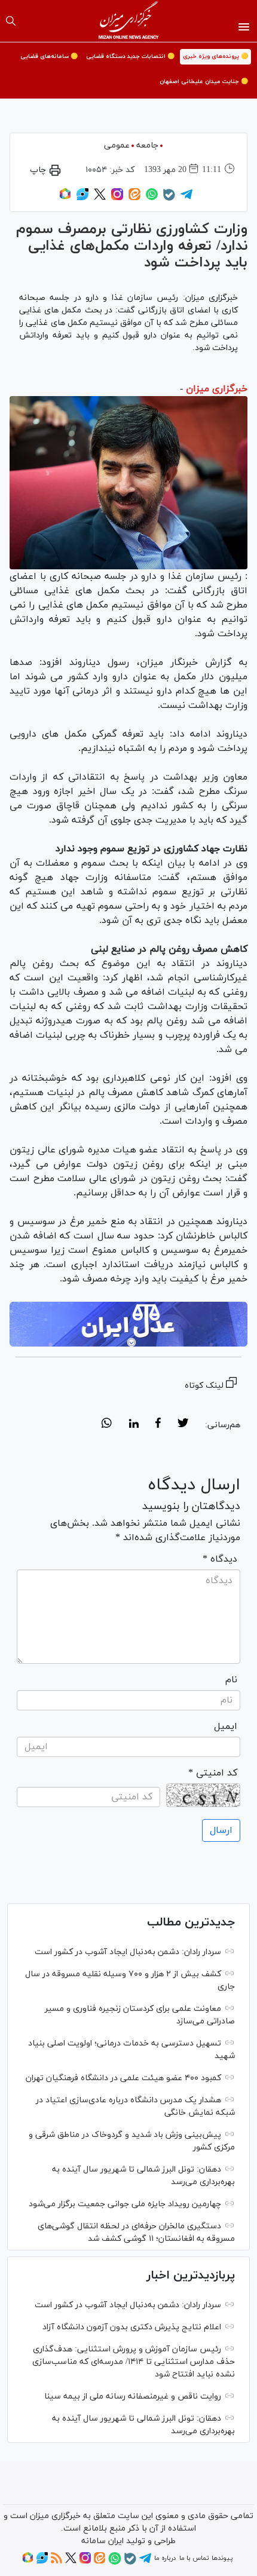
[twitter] (183, 1425)
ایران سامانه (103, 2541)
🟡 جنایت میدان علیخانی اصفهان (204, 82)
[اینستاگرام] (117, 198)
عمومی (117, 145)
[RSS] (56, 2562)
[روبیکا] (65, 198)
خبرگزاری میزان (217, 389)
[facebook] (158, 1425)
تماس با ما (194, 2558)
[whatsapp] (107, 1425)
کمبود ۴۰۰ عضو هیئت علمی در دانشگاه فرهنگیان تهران (123, 2078)
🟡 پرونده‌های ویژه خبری (215, 56)
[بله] (169, 199)
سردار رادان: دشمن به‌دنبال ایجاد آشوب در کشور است (128, 1952)
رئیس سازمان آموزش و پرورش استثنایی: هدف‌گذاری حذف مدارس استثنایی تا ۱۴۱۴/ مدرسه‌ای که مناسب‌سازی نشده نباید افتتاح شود (134, 2362)
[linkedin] (134, 1425)
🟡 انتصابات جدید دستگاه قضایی (130, 56)
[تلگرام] (186, 198)
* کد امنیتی (213, 1773)
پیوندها (222, 2558)
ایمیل (226, 1726)
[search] (11, 21)
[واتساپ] (152, 198)
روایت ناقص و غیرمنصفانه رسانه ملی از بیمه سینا (133, 2396)
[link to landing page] (129, 21)
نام (231, 1680)
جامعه (147, 145)
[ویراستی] (82, 198)
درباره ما (165, 2558)
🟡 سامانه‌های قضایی (49, 56)
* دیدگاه (220, 1559)
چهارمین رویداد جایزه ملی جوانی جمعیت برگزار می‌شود (125, 2204)
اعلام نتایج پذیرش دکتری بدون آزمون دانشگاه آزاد (132, 2327)
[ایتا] (134, 198)
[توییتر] (100, 198)
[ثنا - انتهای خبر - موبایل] (128, 1324)
